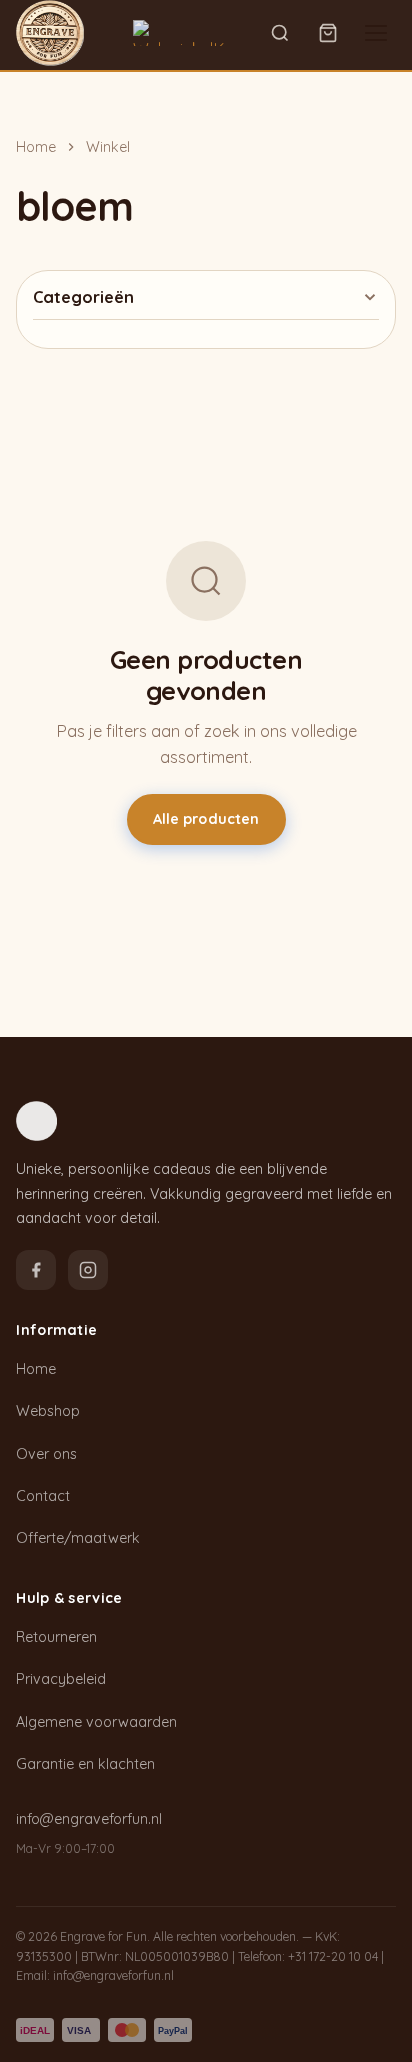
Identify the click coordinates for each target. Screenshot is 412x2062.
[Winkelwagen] (328, 33)
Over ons (46, 1454)
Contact (43, 1496)
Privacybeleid (61, 1679)
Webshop (48, 1411)
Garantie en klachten (85, 1764)
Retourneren (56, 1637)
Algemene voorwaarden (96, 1722)
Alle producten (206, 819)
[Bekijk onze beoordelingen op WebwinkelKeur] (190, 33)
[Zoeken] (280, 33)
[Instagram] (88, 1270)
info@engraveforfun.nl (89, 1819)
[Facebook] (36, 1270)
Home (36, 147)
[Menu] (376, 33)
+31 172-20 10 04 (333, 1956)
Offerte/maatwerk (78, 1538)
